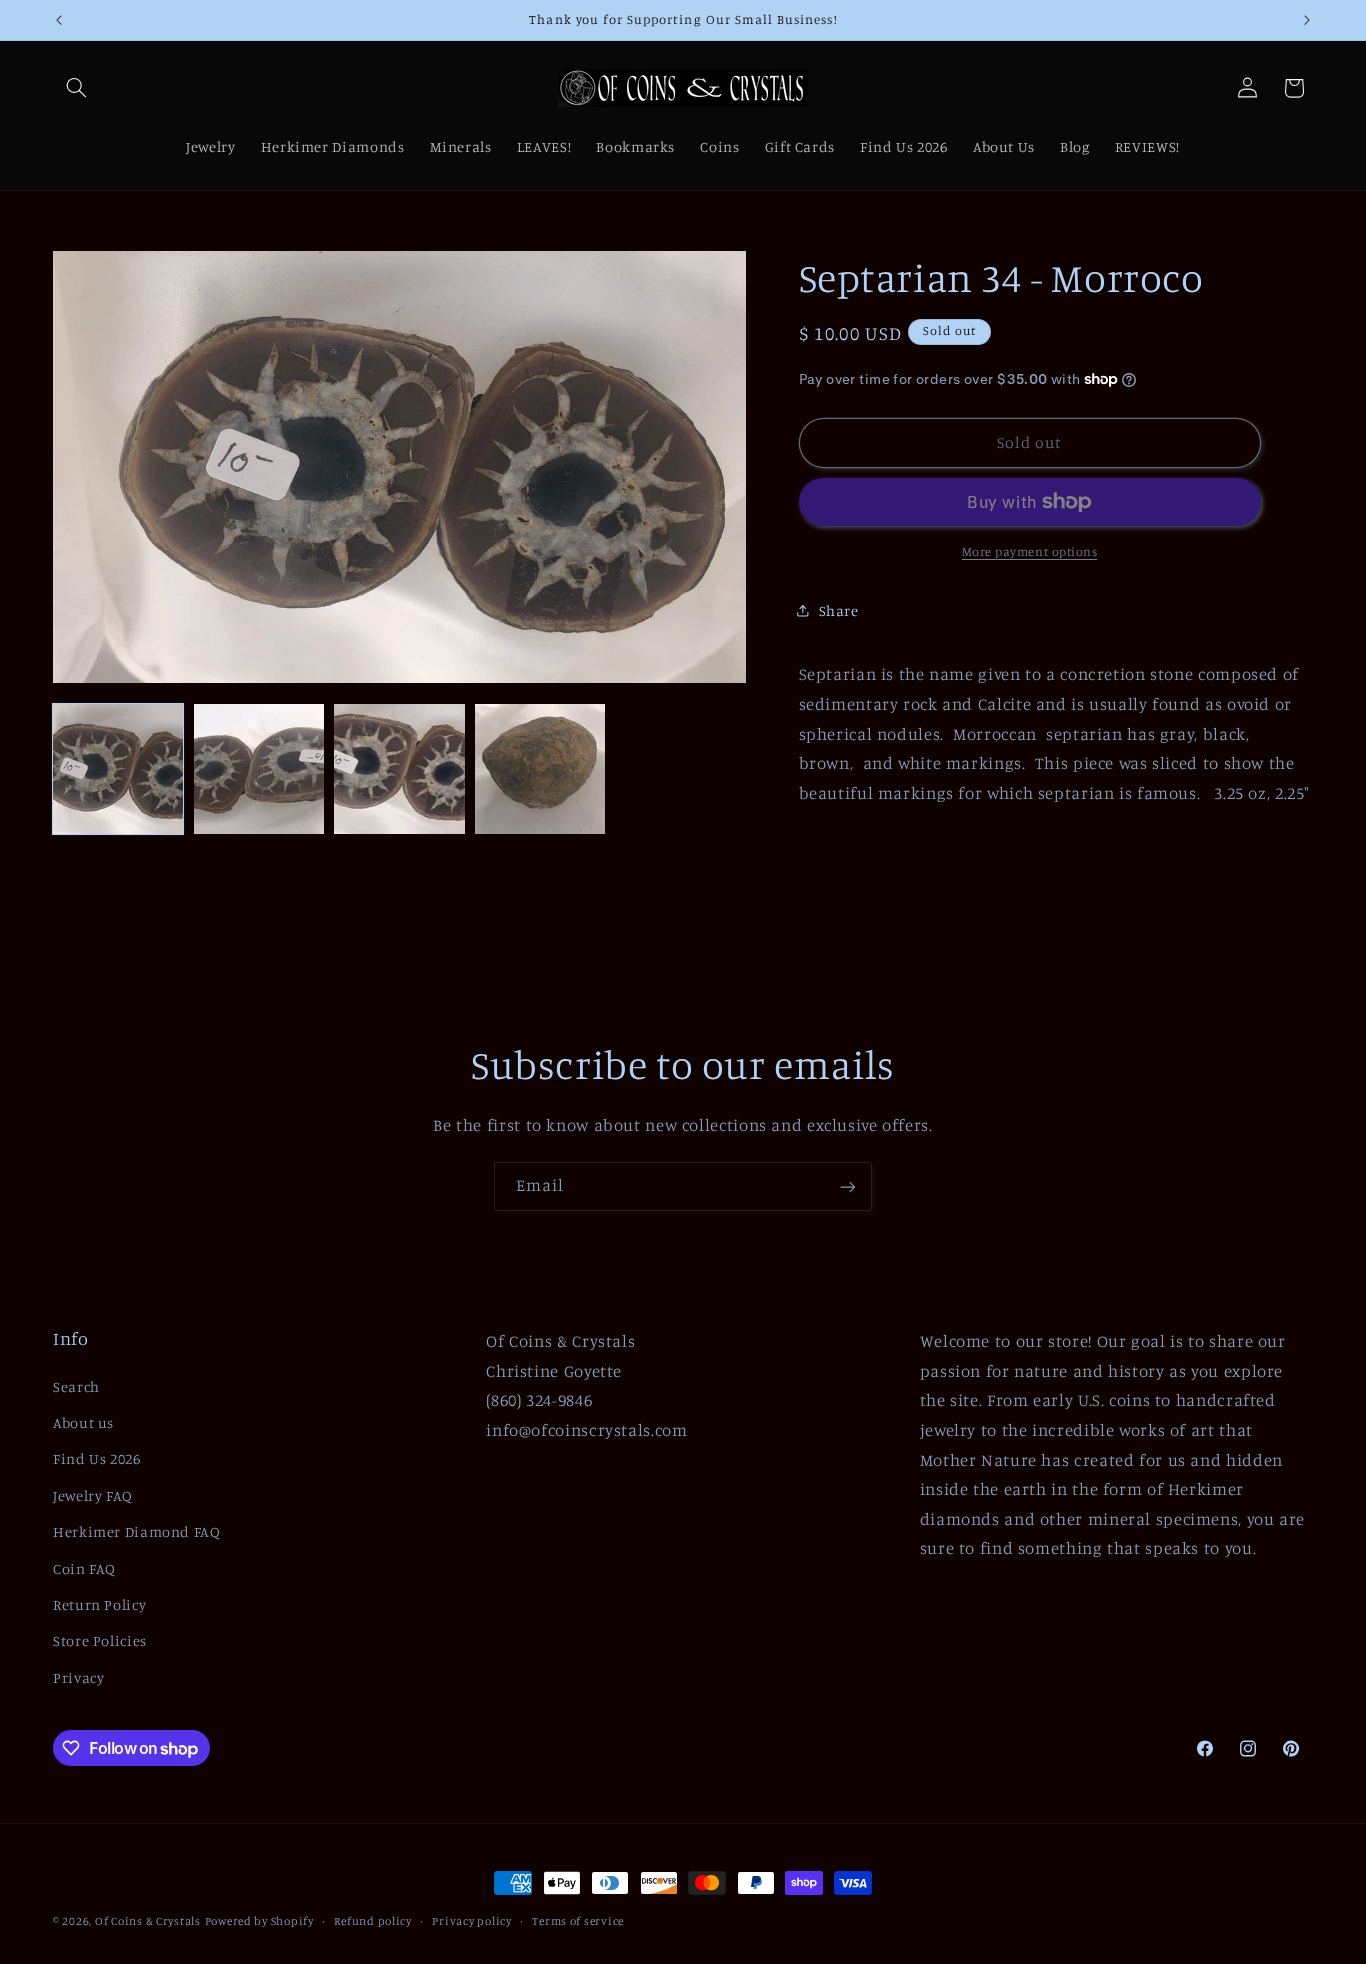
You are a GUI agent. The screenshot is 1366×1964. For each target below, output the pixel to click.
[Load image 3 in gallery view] (399, 769)
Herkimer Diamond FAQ (137, 1531)
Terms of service (578, 1921)
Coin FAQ (84, 1568)
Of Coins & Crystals (148, 1921)
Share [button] (839, 610)
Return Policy (99, 1604)
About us (83, 1422)
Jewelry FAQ (93, 1495)
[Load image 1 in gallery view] (118, 769)
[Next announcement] (1307, 20)
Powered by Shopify (259, 1921)
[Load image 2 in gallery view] (259, 769)
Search (76, 1386)
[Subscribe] (848, 1186)
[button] (76, 88)
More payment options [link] (1030, 551)
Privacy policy (471, 1921)
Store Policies (100, 1640)
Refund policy (373, 1921)
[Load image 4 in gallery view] (540, 769)
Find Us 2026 (97, 1458)
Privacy (78, 1677)
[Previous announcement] (59, 20)
